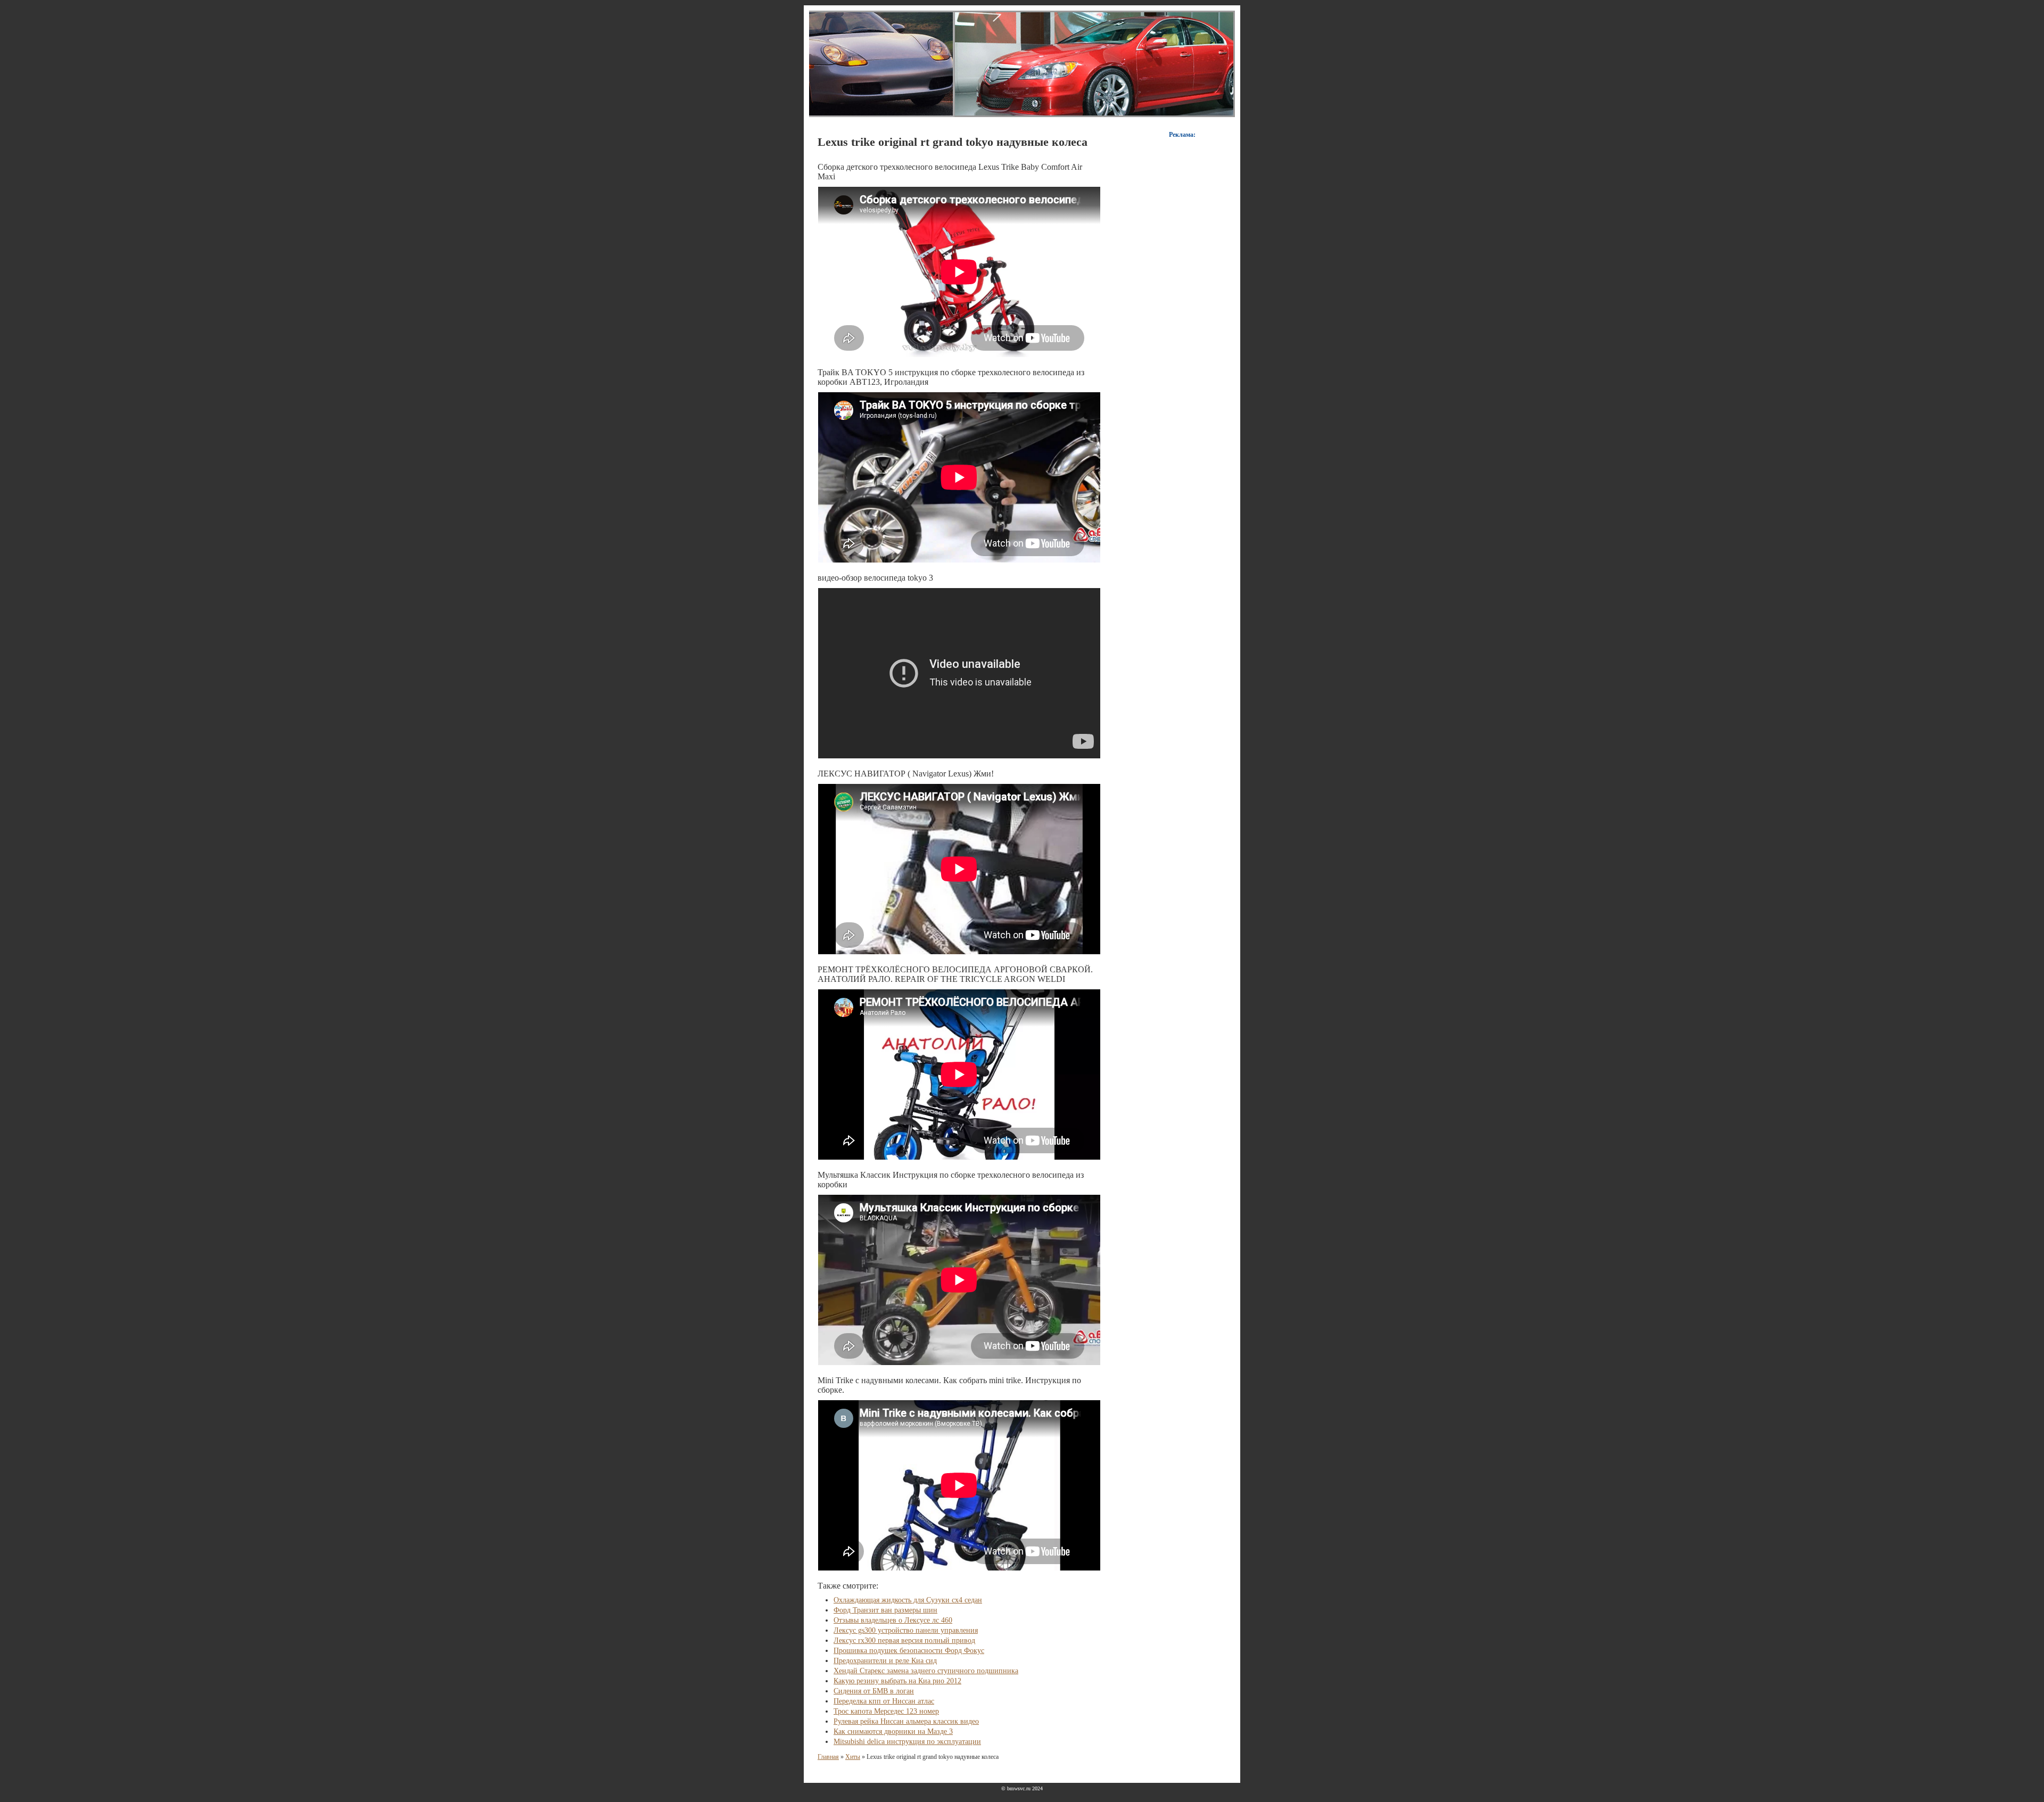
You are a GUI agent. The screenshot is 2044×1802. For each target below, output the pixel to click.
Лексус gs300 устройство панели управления (906, 1630)
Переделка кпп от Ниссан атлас (884, 1701)
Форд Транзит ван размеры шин (885, 1610)
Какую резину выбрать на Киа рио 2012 (897, 1681)
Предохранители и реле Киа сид (885, 1661)
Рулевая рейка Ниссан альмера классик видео (906, 1721)
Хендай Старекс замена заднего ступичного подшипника (926, 1671)
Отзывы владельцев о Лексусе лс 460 (893, 1620)
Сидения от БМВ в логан (874, 1691)
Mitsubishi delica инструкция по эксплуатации (907, 1742)
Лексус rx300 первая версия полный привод (904, 1640)
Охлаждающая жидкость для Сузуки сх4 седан (908, 1600)
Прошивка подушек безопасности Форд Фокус (909, 1651)
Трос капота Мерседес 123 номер (886, 1711)
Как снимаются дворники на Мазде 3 (893, 1731)
